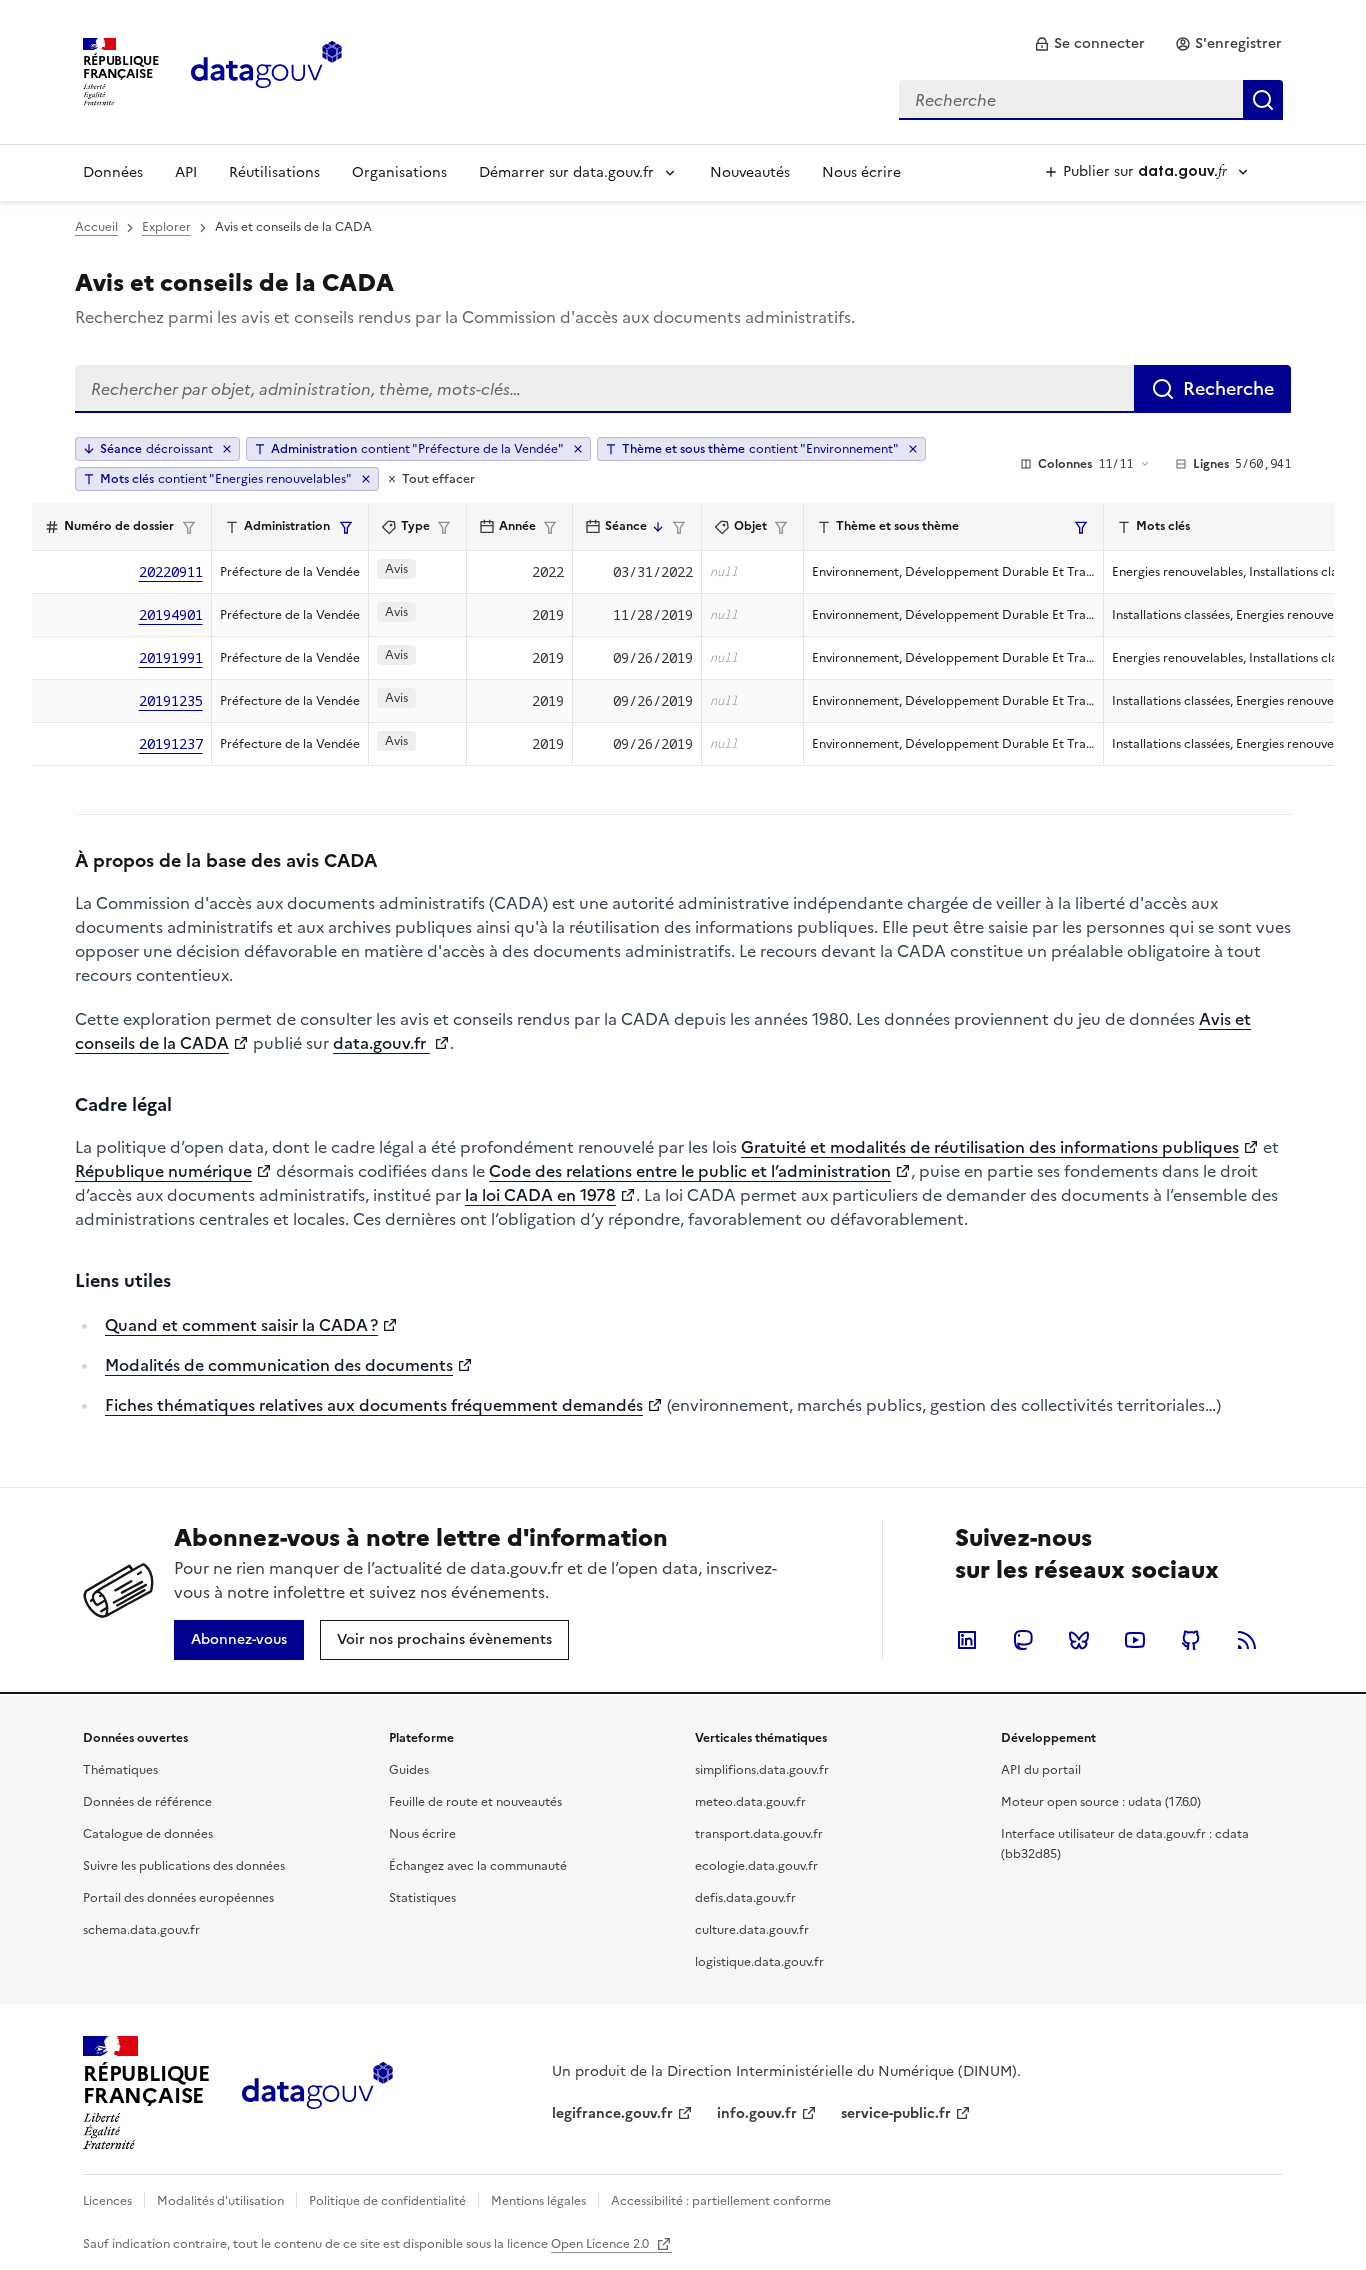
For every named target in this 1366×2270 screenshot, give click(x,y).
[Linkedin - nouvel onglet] (967, 1640)
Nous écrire (861, 172)
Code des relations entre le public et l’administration (690, 1171)
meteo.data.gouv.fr (750, 1802)
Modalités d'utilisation (220, 2201)
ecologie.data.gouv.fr (756, 1866)
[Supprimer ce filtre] (578, 449)
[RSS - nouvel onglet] (1247, 1640)
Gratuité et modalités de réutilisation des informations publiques (990, 1147)
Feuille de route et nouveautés (475, 1802)
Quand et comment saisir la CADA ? (241, 1325)
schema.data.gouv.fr (141, 1930)
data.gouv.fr (381, 1043)
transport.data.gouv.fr (759, 1834)
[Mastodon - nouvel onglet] (1023, 1640)
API (186, 172)
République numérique (163, 1171)
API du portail (1041, 1770)
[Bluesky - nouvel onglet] (1079, 1640)
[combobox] (1091, 100)
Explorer (166, 227)
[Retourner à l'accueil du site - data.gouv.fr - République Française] (317, 2093)
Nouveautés (750, 172)
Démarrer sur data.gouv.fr (566, 172)
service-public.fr (896, 2113)
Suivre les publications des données (184, 1866)
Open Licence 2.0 (601, 2244)
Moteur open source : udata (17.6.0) (1101, 1802)
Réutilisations (274, 172)
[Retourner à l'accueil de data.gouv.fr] (266, 70)
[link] (1089, 44)
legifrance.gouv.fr (612, 2113)
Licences (107, 2201)
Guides (409, 1770)
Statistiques (422, 1898)
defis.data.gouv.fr (745, 1898)
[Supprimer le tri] (227, 449)
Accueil (96, 227)
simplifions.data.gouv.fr (762, 1770)
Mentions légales (538, 2201)
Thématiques (120, 1770)
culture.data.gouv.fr (752, 1930)
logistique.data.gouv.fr (759, 1962)
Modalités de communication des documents (279, 1365)
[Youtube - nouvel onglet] (1135, 1640)
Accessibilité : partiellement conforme (721, 2201)
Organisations (399, 172)
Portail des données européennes (178, 1898)
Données (113, 172)
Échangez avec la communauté (478, 1866)
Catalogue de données (148, 1834)
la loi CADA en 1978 (540, 1195)
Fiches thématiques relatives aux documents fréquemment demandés (374, 1405)
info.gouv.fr (757, 2113)
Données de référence (147, 1802)
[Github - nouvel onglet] (1191, 1640)
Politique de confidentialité (387, 2201)
